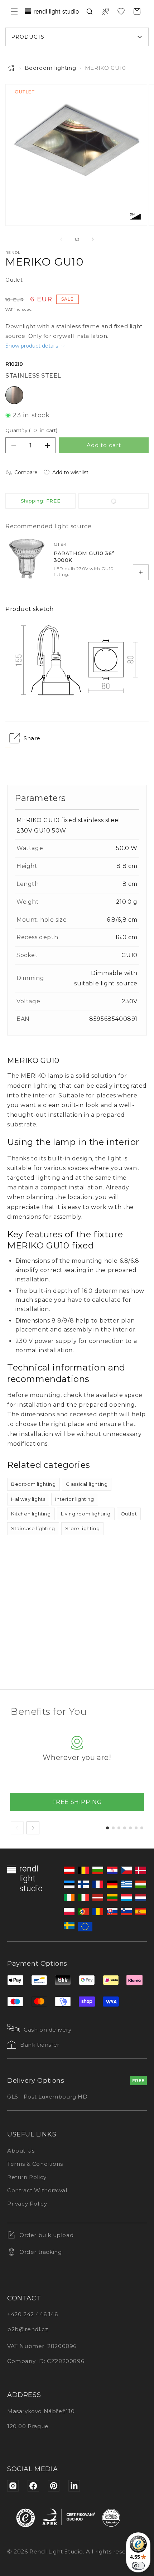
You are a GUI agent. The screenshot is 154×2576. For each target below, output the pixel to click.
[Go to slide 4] (125, 1828)
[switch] (138, 2566)
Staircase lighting (33, 1528)
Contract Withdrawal (37, 2190)
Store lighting (82, 1528)
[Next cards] (33, 1828)
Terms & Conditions (35, 2164)
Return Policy (27, 2177)
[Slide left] (61, 239)
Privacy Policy (27, 2204)
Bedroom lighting (50, 68)
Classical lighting (87, 1484)
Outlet (129, 1514)
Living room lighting (86, 1514)
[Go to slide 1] (107, 1828)
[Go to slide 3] (119, 1828)
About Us (21, 2151)
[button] (14, 11)
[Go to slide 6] (136, 1828)
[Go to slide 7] (142, 1828)
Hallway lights (28, 1499)
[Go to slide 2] (113, 1828)
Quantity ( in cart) (32, 430)
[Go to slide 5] (130, 1828)
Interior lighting (74, 1499)
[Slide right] (93, 239)
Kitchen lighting (31, 1514)
